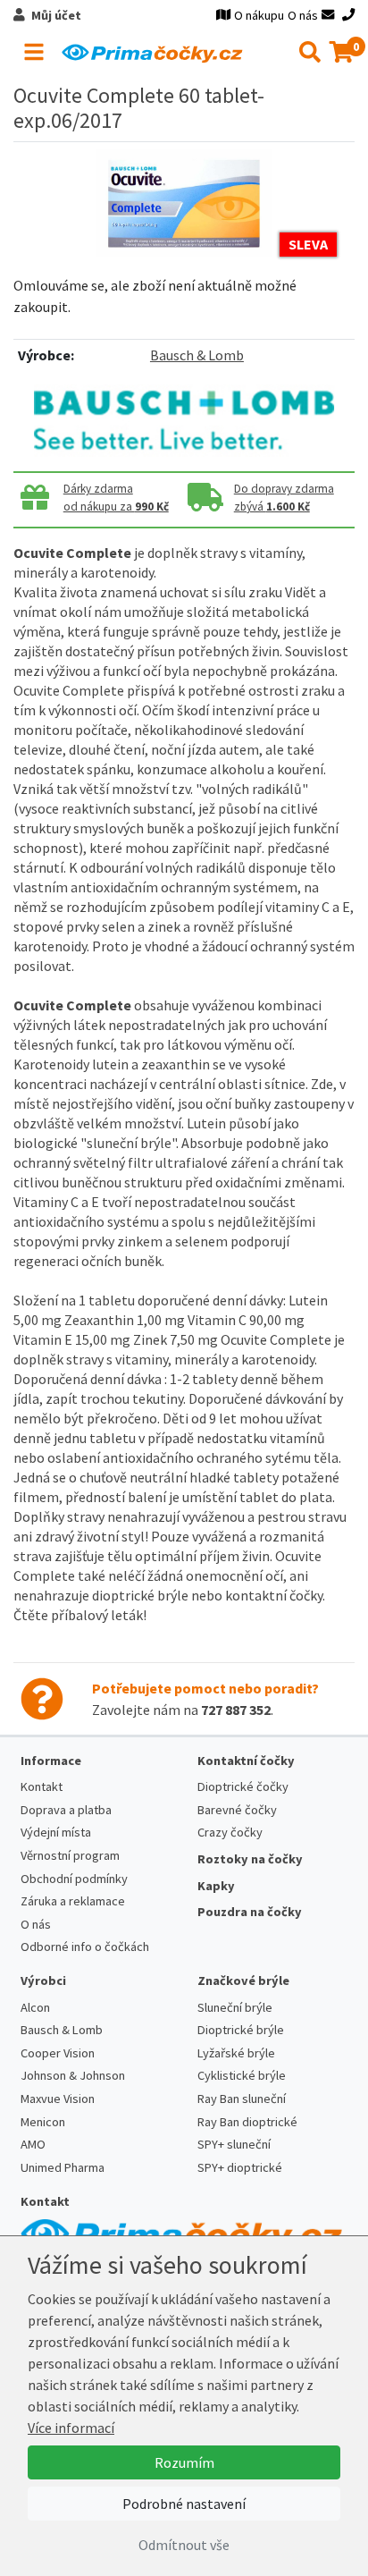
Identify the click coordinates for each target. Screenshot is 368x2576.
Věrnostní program (70, 1855)
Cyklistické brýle (242, 2075)
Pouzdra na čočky (250, 1912)
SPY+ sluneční (234, 2144)
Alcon (35, 2007)
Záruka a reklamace (73, 1901)
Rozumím (184, 2462)
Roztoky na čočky (250, 1859)
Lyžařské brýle (236, 2053)
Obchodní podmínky (74, 1879)
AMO (33, 2144)
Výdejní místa (56, 1832)
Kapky (216, 1886)
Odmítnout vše (184, 2545)
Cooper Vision (58, 2053)
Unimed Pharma (63, 2167)
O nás (303, 15)
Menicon (43, 2122)
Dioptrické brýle (241, 2030)
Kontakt (42, 1786)
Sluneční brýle (235, 2007)
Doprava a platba (66, 1810)
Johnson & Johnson (73, 2075)
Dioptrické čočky (243, 1786)
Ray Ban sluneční (242, 2099)
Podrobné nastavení (184, 2504)
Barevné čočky (237, 1810)
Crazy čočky (230, 1832)
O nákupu (259, 15)
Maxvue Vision (58, 2099)
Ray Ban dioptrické (247, 2122)
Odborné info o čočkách (85, 1947)
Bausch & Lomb (197, 355)
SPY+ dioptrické (240, 2167)
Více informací (71, 2428)
